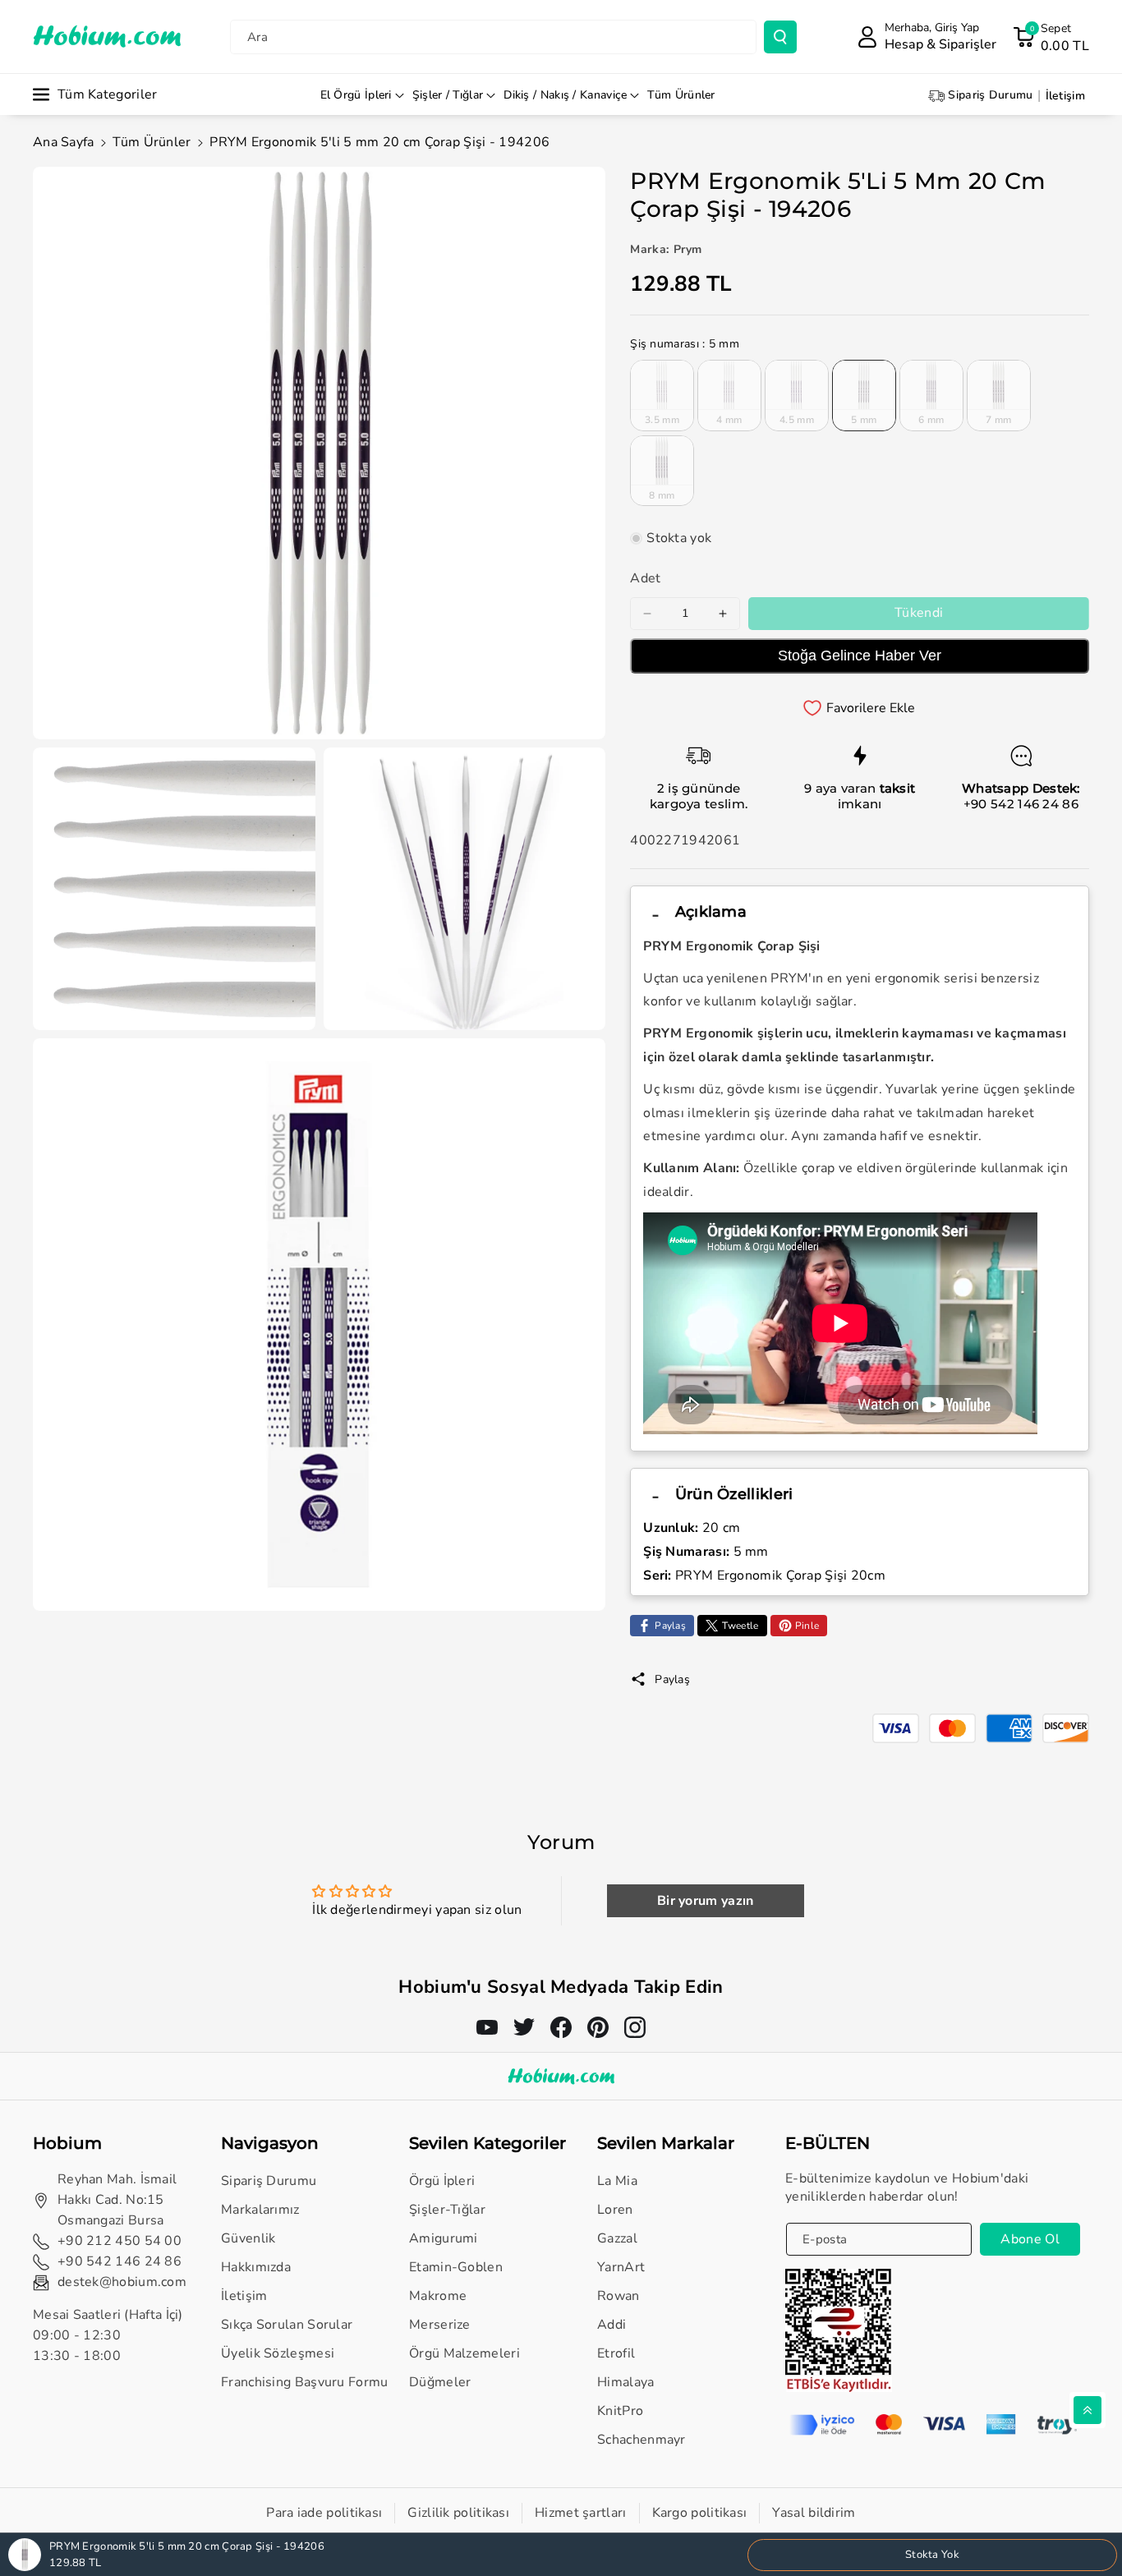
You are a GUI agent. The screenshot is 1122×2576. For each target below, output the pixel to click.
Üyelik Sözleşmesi (278, 2353)
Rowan (618, 2296)
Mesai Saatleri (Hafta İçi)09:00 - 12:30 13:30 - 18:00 (108, 2335)
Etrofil (616, 2353)
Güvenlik (248, 2238)
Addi (612, 2325)
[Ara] (780, 37)
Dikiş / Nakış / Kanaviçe (565, 95)
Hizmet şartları (581, 2513)
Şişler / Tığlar (448, 95)
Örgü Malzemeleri (464, 2353)
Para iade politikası (324, 2513)
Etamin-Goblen (456, 2267)
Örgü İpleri (442, 2181)
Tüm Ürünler (152, 142)
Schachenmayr (641, 2440)
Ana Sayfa (64, 142)
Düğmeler (440, 2382)
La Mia (617, 2181)
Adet (645, 578)
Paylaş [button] (672, 1679)
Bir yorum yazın (706, 1901)
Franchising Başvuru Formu (305, 2382)
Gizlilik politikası (458, 2513)
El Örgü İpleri (356, 95)
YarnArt (621, 2267)
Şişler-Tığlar (447, 2210)
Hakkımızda (256, 2267)
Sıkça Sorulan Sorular (287, 2325)
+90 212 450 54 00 (120, 2241)
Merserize (440, 2325)
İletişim (244, 2296)
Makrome (438, 2296)
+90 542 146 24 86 (1021, 804)
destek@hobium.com (122, 2282)
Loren (615, 2210)
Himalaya (625, 2382)
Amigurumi (444, 2238)
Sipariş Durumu (269, 2181)
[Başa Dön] (1088, 2410)
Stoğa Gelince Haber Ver (860, 655)
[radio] (662, 395)
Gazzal (617, 2238)
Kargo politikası (700, 2513)
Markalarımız (260, 2210)
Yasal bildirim (814, 2513)
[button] (1051, 37)
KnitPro (620, 2411)
